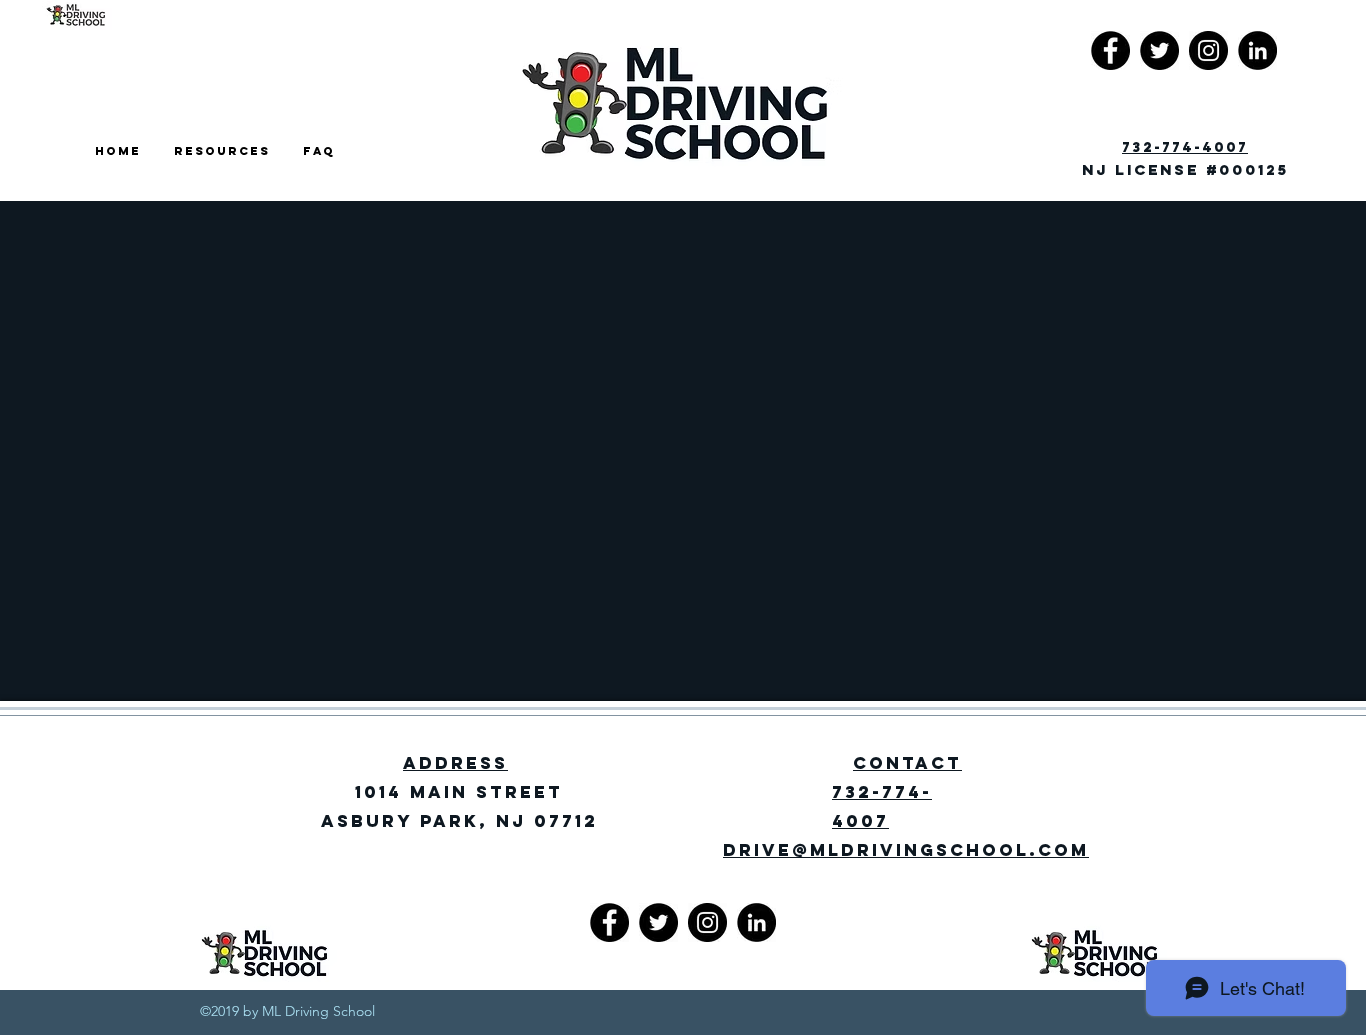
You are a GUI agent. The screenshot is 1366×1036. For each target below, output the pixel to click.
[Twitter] (1159, 50)
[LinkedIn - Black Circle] (1257, 50)
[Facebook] (1110, 50)
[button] (223, 151)
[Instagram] (1208, 50)
